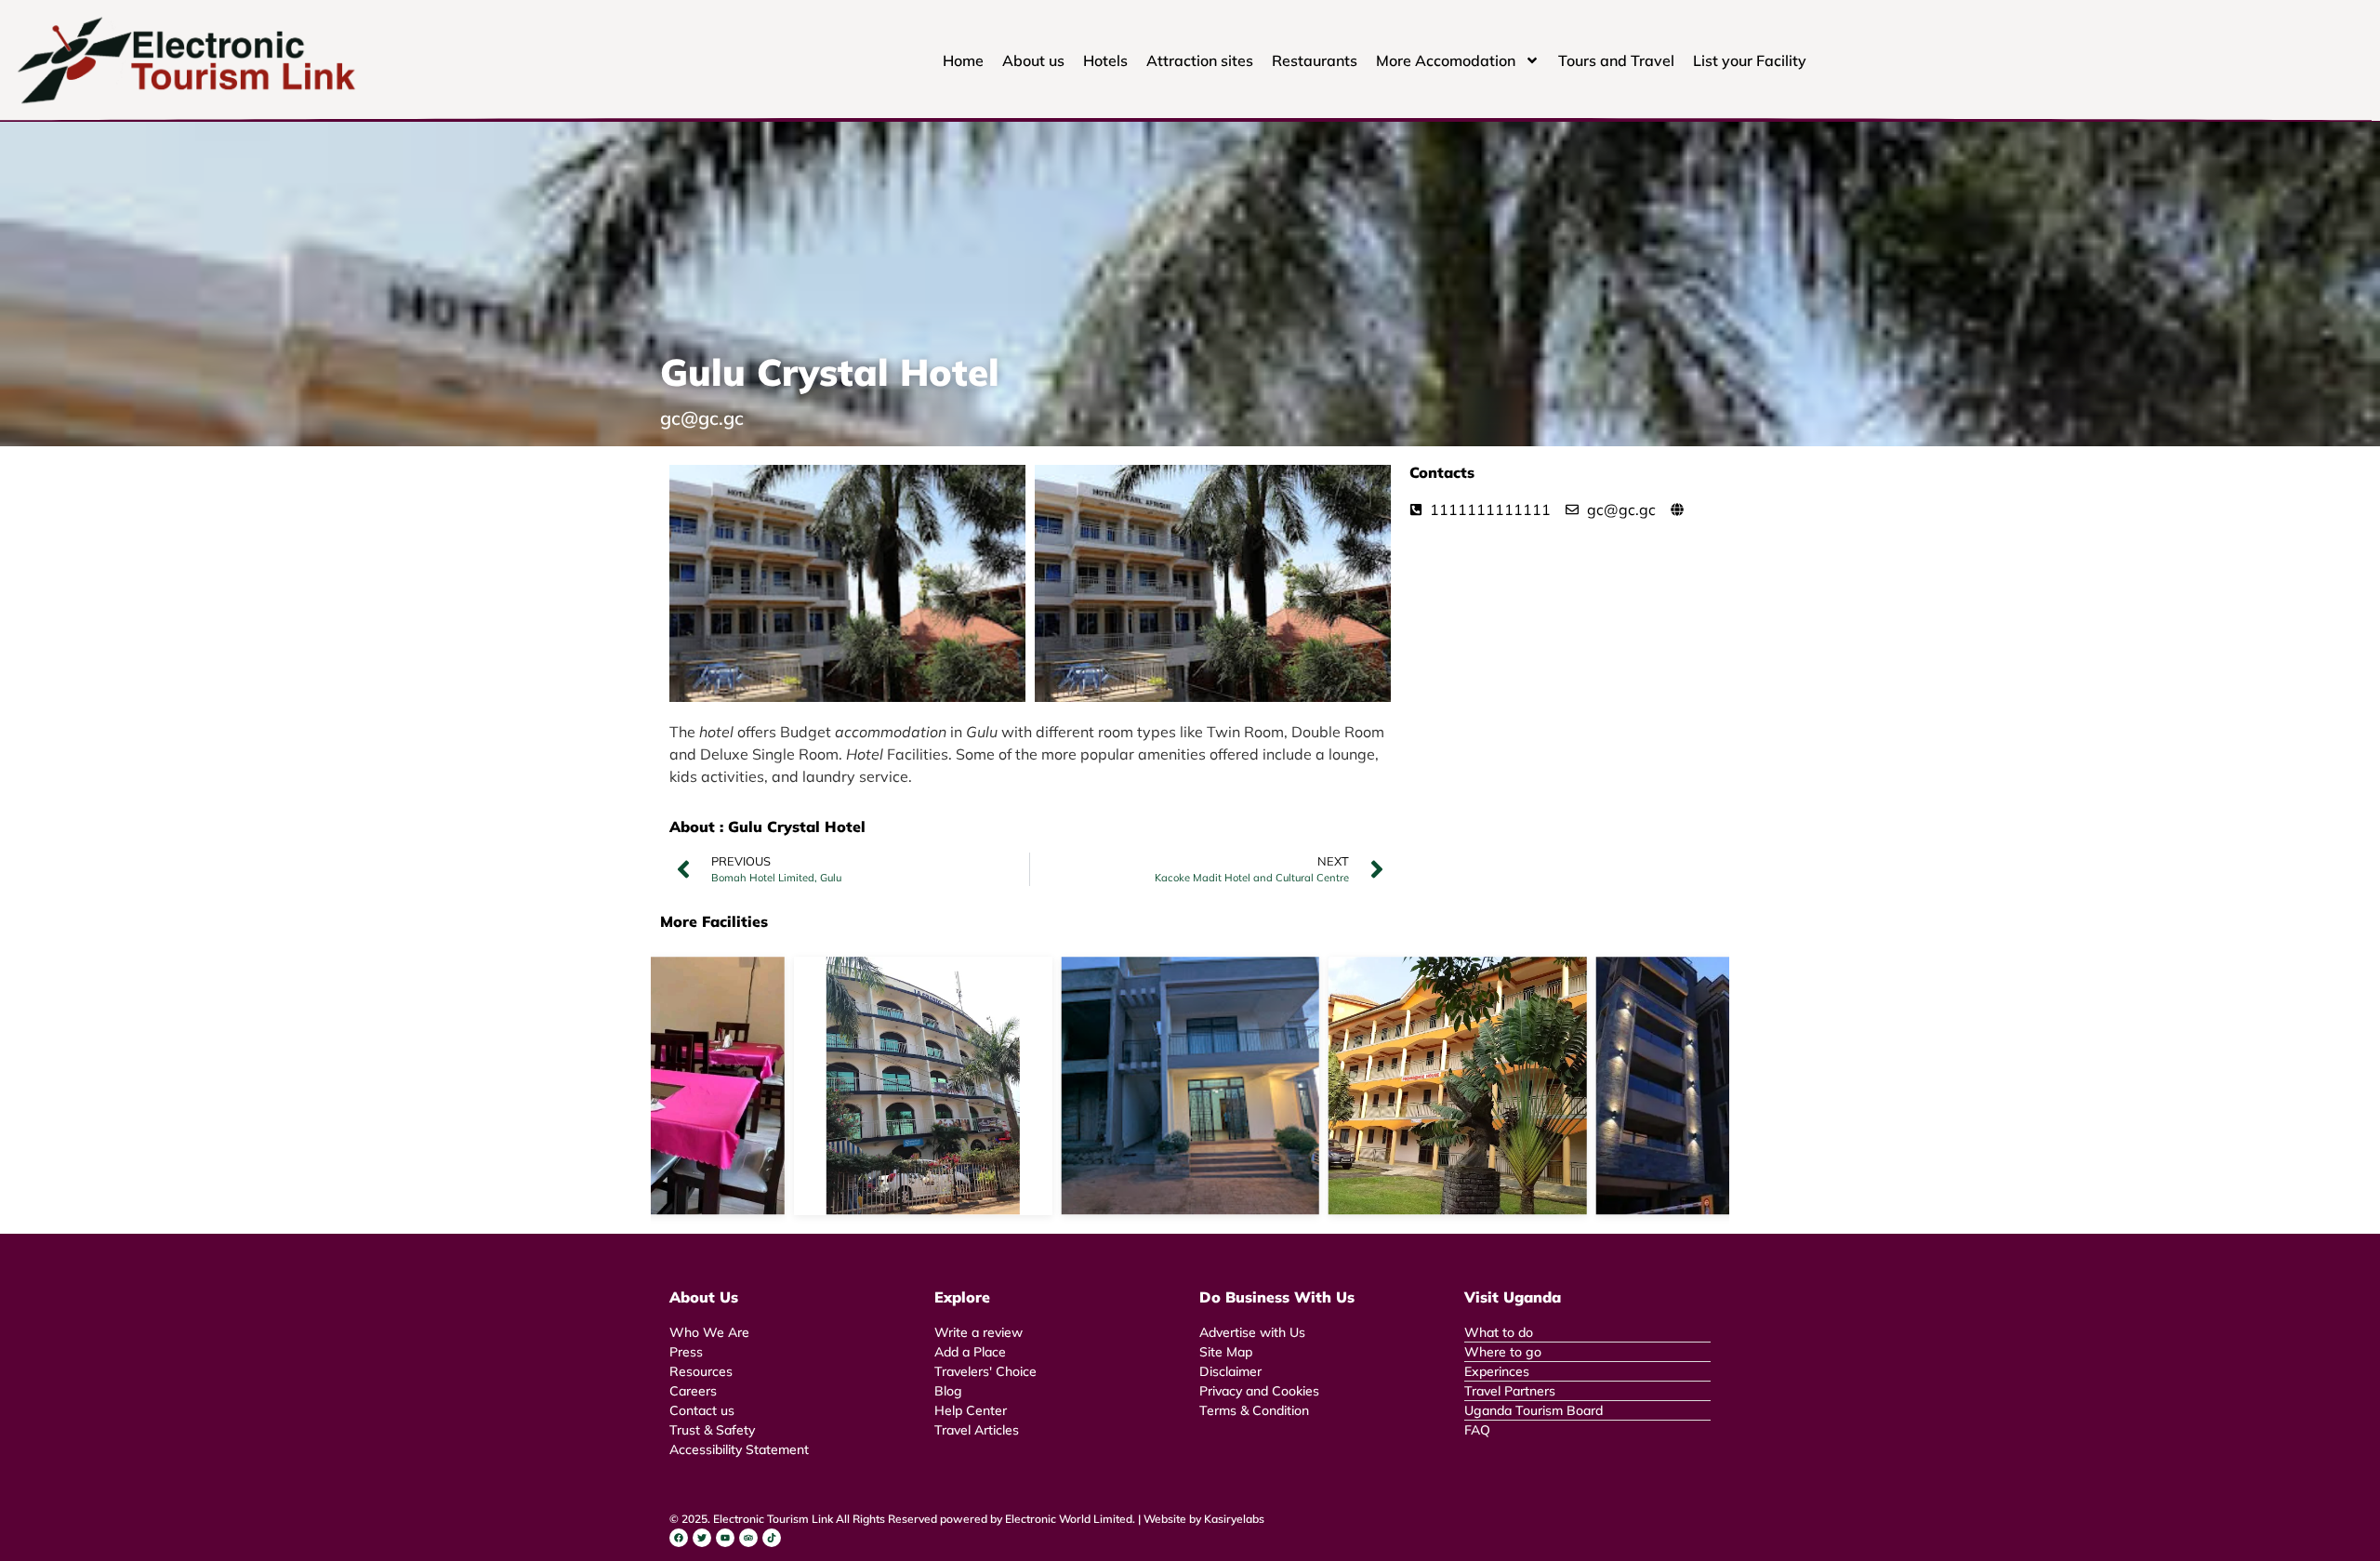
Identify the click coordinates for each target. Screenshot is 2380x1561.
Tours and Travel (1616, 60)
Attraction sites (1200, 60)
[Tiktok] (772, 1538)
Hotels (1105, 60)
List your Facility (1750, 60)
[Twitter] (702, 1538)
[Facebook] (679, 1538)
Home (963, 60)
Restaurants (1315, 60)
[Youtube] (725, 1538)
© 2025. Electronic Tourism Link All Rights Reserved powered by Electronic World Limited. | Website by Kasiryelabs (967, 1519)
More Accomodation (1446, 60)
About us (1033, 60)
